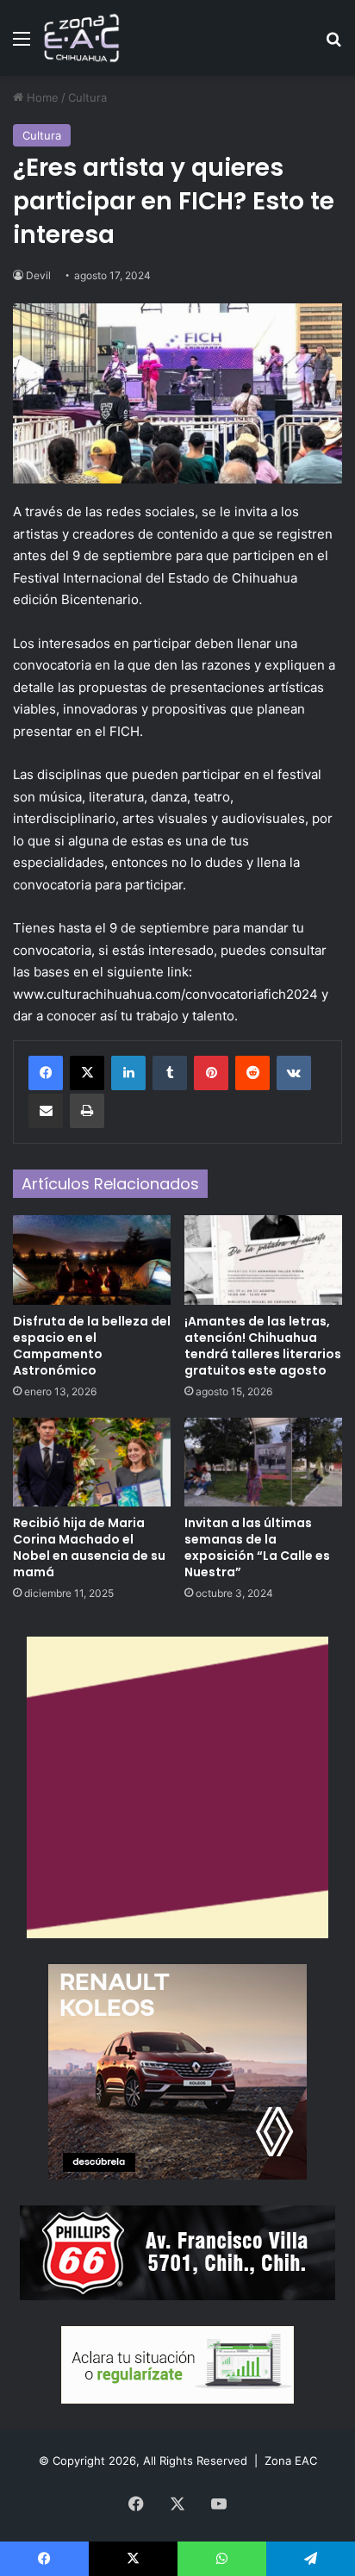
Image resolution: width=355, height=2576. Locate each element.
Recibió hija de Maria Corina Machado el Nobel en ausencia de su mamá (89, 1547)
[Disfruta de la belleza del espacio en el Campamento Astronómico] (92, 1260)
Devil (38, 275)
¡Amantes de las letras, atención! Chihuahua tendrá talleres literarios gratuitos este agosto (263, 1346)
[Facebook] (46, 1073)
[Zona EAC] (82, 38)
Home (41, 97)
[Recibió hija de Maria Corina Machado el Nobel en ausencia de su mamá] (92, 1462)
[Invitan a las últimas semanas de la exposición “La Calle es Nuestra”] (263, 1462)
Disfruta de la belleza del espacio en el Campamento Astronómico (92, 1346)
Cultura (87, 97)
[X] (87, 1073)
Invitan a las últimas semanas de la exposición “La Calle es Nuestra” (257, 1547)
